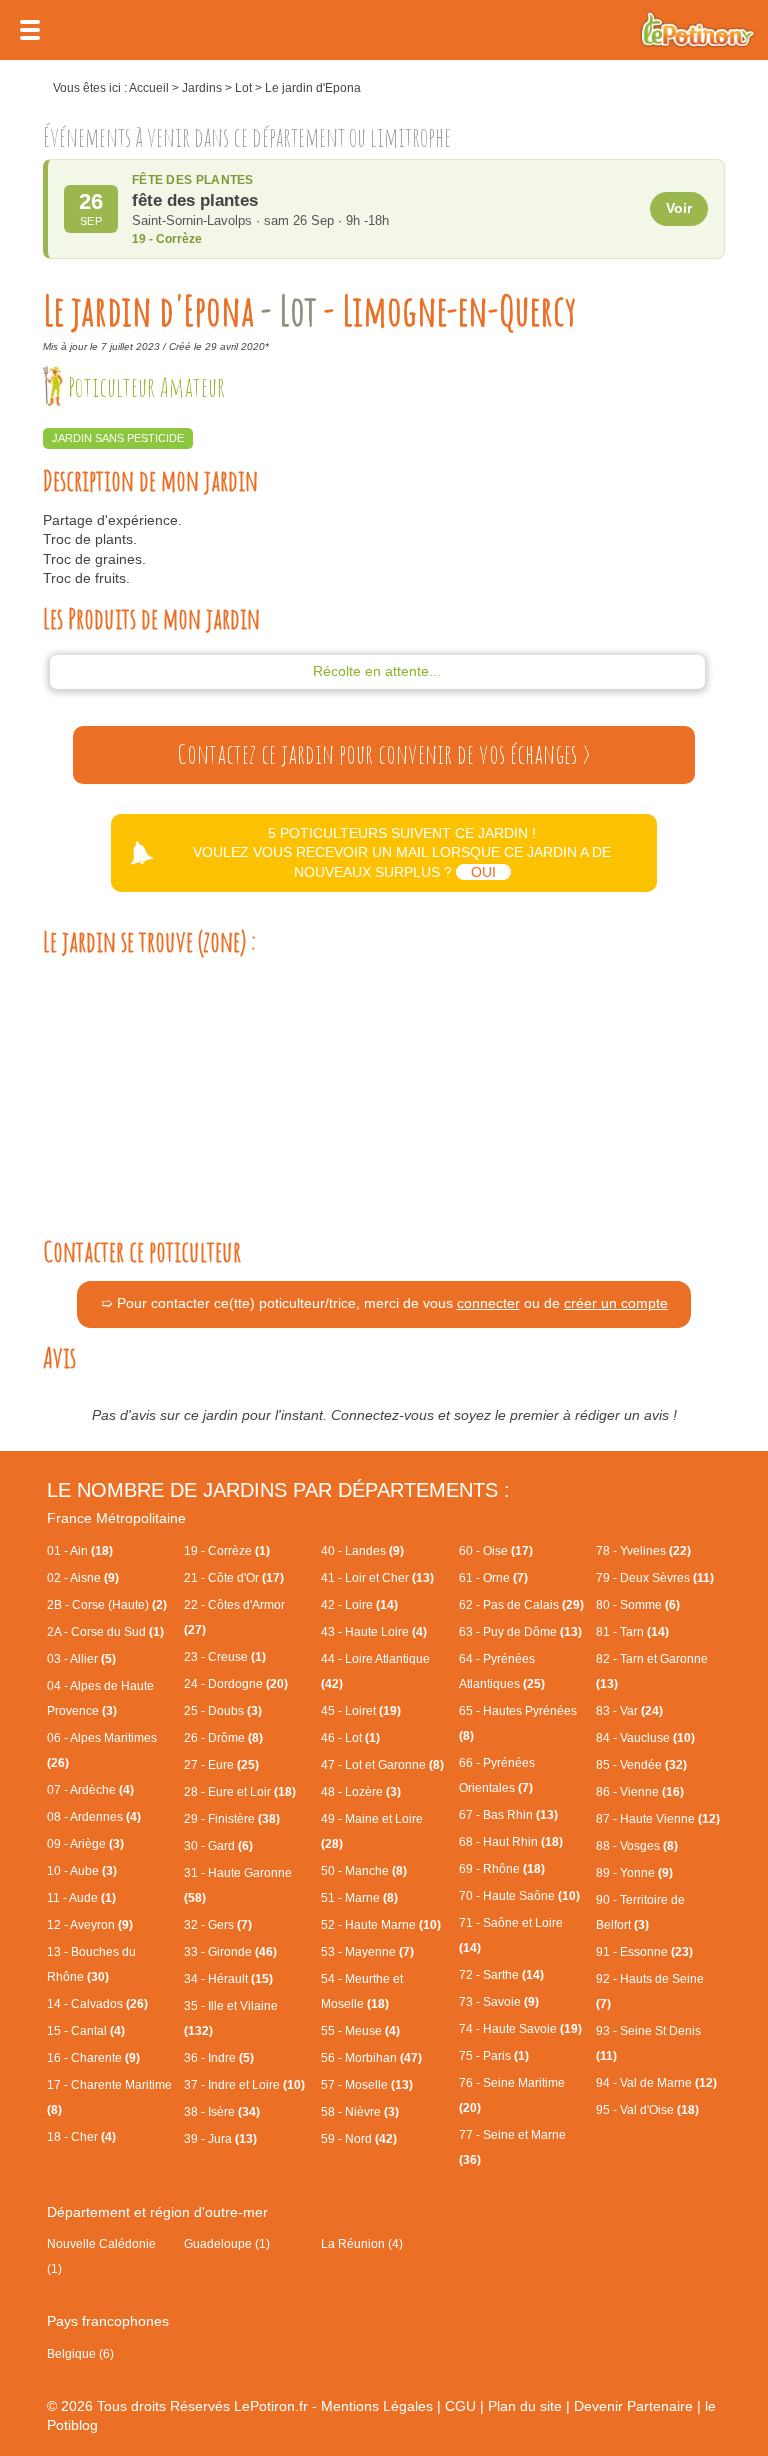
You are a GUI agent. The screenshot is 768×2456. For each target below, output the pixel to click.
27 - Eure (221, 1765)
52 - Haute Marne (381, 1925)
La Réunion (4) (362, 2244)
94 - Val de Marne (656, 2083)
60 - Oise (496, 1551)
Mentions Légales (377, 2406)
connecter (488, 1303)
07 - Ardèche (90, 1790)
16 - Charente (93, 2058)
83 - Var (629, 1711)
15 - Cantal (86, 2031)
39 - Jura (220, 2139)
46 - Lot (350, 1738)
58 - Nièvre (360, 2112)
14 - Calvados (97, 2004)
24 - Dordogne (236, 1684)
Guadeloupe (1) (227, 2244)
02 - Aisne (83, 1578)
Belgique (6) (80, 2354)
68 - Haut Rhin (511, 1842)
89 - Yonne (634, 1873)
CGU (460, 2406)
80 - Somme (638, 1605)
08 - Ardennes (94, 1817)
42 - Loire (359, 1605)
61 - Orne (493, 1578)
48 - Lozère (361, 1792)
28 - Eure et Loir (240, 1792)
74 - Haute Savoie (520, 2029)
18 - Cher (81, 2137)
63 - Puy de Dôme (520, 1632)
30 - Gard (218, 1846)
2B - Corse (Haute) (107, 1605)
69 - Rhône (502, 1869)
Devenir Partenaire (633, 2406)
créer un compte (616, 1303)
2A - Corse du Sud (105, 1632)
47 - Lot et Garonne (382, 1765)
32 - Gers (218, 1925)
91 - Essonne (644, 1952)
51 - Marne (359, 1898)
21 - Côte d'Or (234, 1578)
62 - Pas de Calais (521, 1605)
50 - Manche (364, 1871)
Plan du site (525, 2406)
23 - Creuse (225, 1657)
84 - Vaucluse (645, 1738)
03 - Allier (81, 1659)
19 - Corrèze (227, 1551)
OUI (483, 872)
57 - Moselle (367, 2085)
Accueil (149, 88)
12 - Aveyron (90, 1925)
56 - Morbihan (371, 2058)
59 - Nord (359, 2139)
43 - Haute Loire (374, 1632)
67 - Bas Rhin (508, 1815)
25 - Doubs (223, 1711)
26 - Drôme (223, 1738)
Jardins (202, 88)
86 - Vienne (640, 1792)
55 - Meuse (360, 2031)
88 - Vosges (637, 1846)
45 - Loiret (361, 1711)
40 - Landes (362, 1551)
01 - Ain (80, 1551)
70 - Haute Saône (519, 1896)
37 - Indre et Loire (244, 2085)
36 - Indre (219, 2058)
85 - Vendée (641, 1765)
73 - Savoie (499, 2002)
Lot (243, 88)
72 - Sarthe (501, 1975)
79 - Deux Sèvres (655, 1578)
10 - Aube (82, 1871)
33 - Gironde (230, 1952)
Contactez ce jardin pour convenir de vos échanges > (384, 754)
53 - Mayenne (367, 1952)
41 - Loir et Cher (377, 1578)
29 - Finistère (232, 1819)
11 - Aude (81, 1898)
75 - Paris (494, 2056)
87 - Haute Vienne (658, 1819)
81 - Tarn (632, 1632)
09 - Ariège (85, 1844)
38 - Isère (222, 2112)
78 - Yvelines (643, 1551)
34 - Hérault (228, 1979)
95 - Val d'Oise (647, 2110)
